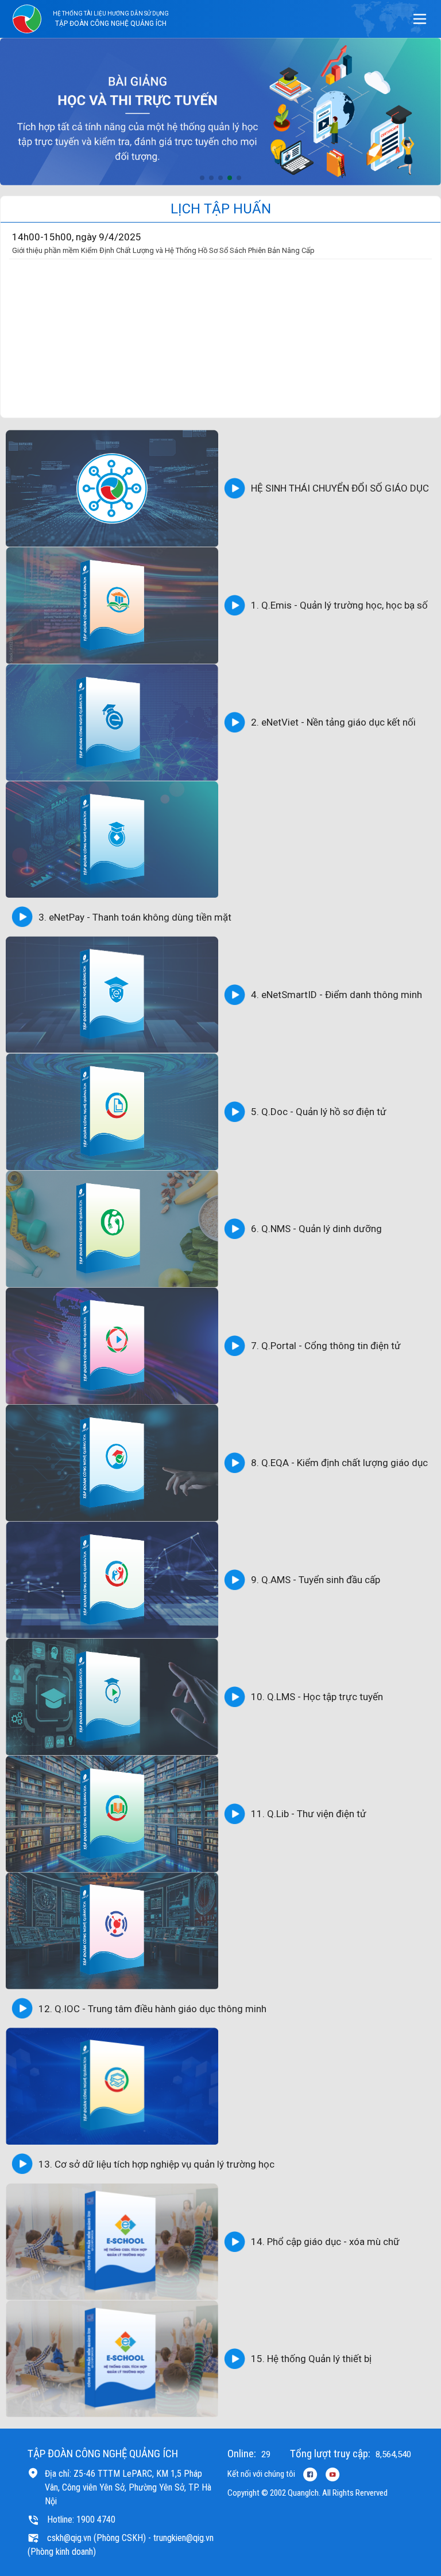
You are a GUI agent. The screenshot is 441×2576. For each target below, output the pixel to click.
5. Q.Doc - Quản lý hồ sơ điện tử (319, 1112)
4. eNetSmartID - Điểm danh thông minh (336, 995)
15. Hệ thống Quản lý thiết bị (311, 2359)
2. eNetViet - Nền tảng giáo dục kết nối (333, 722)
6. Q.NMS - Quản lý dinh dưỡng (316, 1229)
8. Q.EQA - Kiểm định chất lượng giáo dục (339, 1463)
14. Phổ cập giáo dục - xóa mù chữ (325, 2242)
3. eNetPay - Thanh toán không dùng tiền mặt (135, 917)
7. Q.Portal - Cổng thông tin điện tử (326, 1346)
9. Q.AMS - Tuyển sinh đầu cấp (316, 1580)
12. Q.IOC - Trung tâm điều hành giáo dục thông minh (152, 2009)
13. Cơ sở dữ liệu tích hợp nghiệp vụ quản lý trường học (156, 2164)
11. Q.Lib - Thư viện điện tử (309, 1814)
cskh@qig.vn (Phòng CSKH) (96, 2538)
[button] (202, 178)
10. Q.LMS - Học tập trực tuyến (317, 1697)
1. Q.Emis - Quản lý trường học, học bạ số (339, 605)
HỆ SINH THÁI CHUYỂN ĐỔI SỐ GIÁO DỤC (340, 488)
